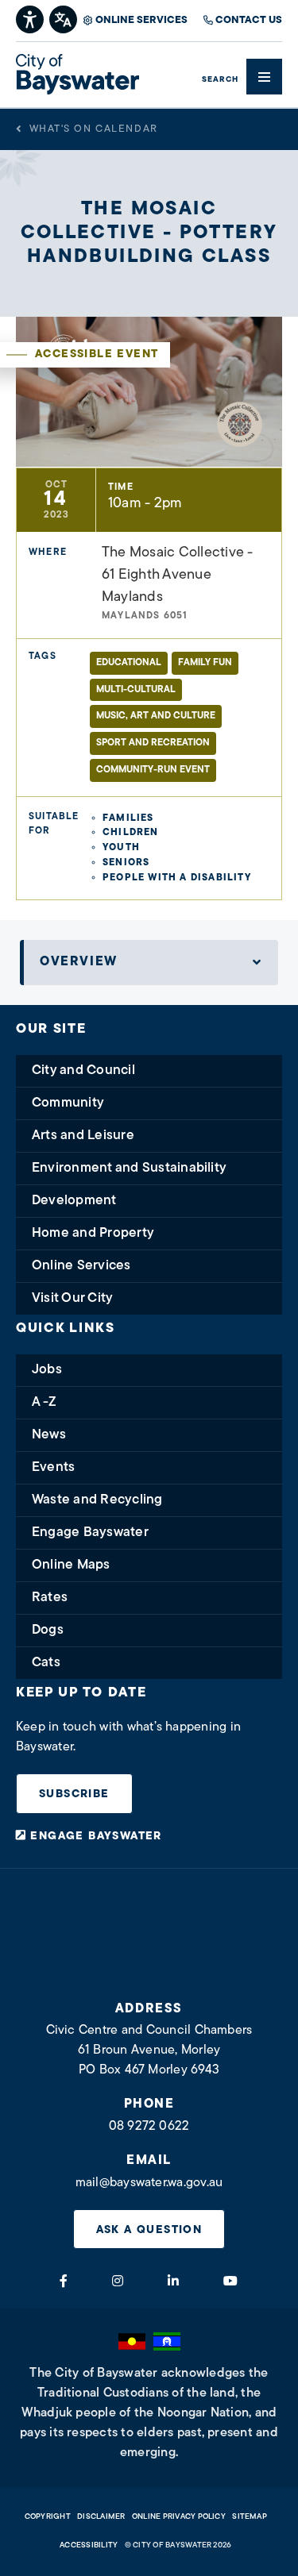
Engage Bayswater (90, 1533)
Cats (46, 1663)
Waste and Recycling (97, 1500)
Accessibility (89, 2545)
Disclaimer (101, 2517)
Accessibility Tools (31, 18)
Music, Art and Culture (156, 716)
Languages (64, 18)
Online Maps (71, 1565)
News (49, 1435)
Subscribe (74, 1794)
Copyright (48, 2517)
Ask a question (149, 2230)
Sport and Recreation (153, 743)
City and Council (83, 1070)
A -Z (44, 1402)
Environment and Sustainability (129, 1168)
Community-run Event (153, 770)
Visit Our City (72, 1298)
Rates (50, 1598)
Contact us (249, 20)
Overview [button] (79, 962)
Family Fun (205, 663)
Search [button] (220, 80)
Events (53, 1467)
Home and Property (93, 1233)
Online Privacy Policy (179, 2517)
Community (68, 1103)
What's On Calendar (94, 129)
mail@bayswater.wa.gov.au (149, 2183)
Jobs (47, 1370)
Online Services (141, 20)
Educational (129, 663)
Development (74, 1201)
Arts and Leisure (83, 1136)
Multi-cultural (136, 690)
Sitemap (250, 2517)
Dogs (48, 1630)
